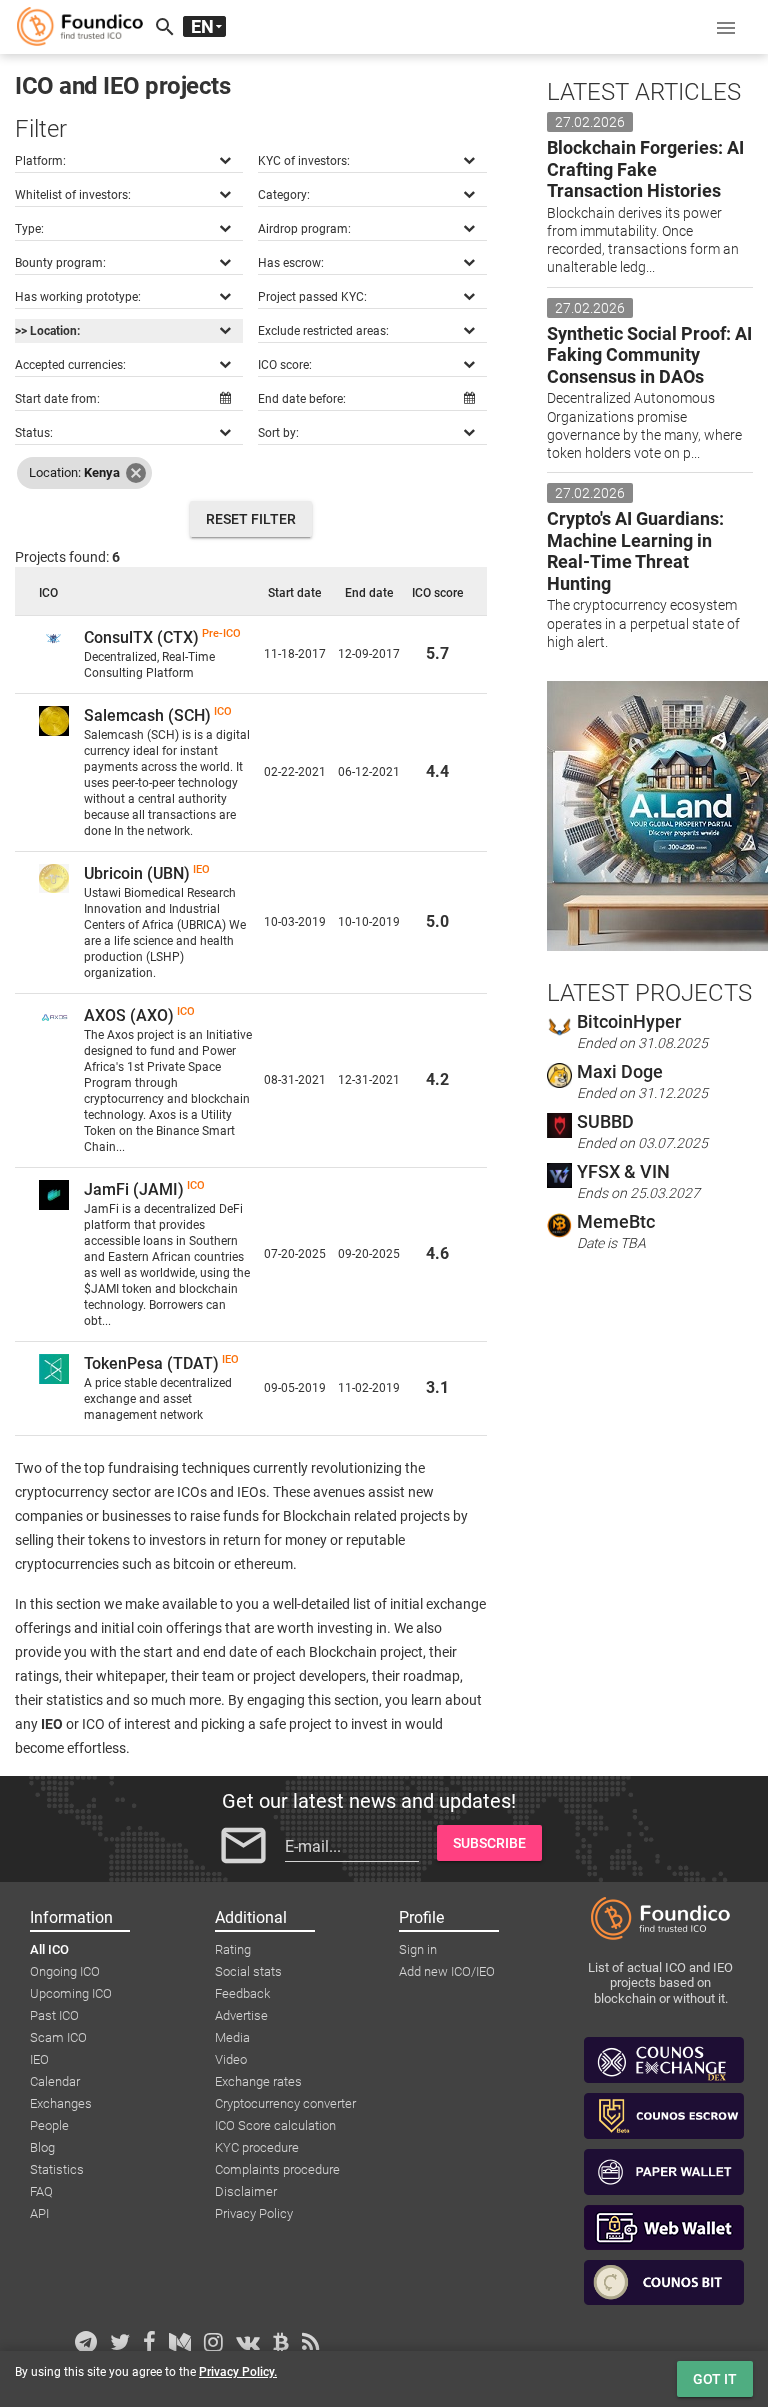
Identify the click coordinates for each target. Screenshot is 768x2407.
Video (231, 2059)
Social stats (248, 1971)
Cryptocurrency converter (285, 2103)
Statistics (57, 2169)
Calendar (55, 2081)
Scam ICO (58, 2037)
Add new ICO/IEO (447, 1971)
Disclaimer (246, 2191)
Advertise (241, 2015)
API (39, 2213)
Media (232, 2037)
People (49, 2125)
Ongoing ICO (65, 1971)
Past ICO (54, 2015)
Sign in (418, 1949)
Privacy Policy (254, 2213)
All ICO (49, 1949)
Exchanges (61, 2103)
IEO (39, 2059)
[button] (726, 27)
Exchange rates (258, 2081)
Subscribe (489, 1843)
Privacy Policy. (238, 2372)
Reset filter (251, 519)
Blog (42, 2147)
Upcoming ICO (71, 1993)
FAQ (41, 2191)
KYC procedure (257, 2147)
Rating (233, 1949)
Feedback (242, 1993)
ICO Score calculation (275, 2125)
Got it (715, 2379)
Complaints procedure (277, 2169)
